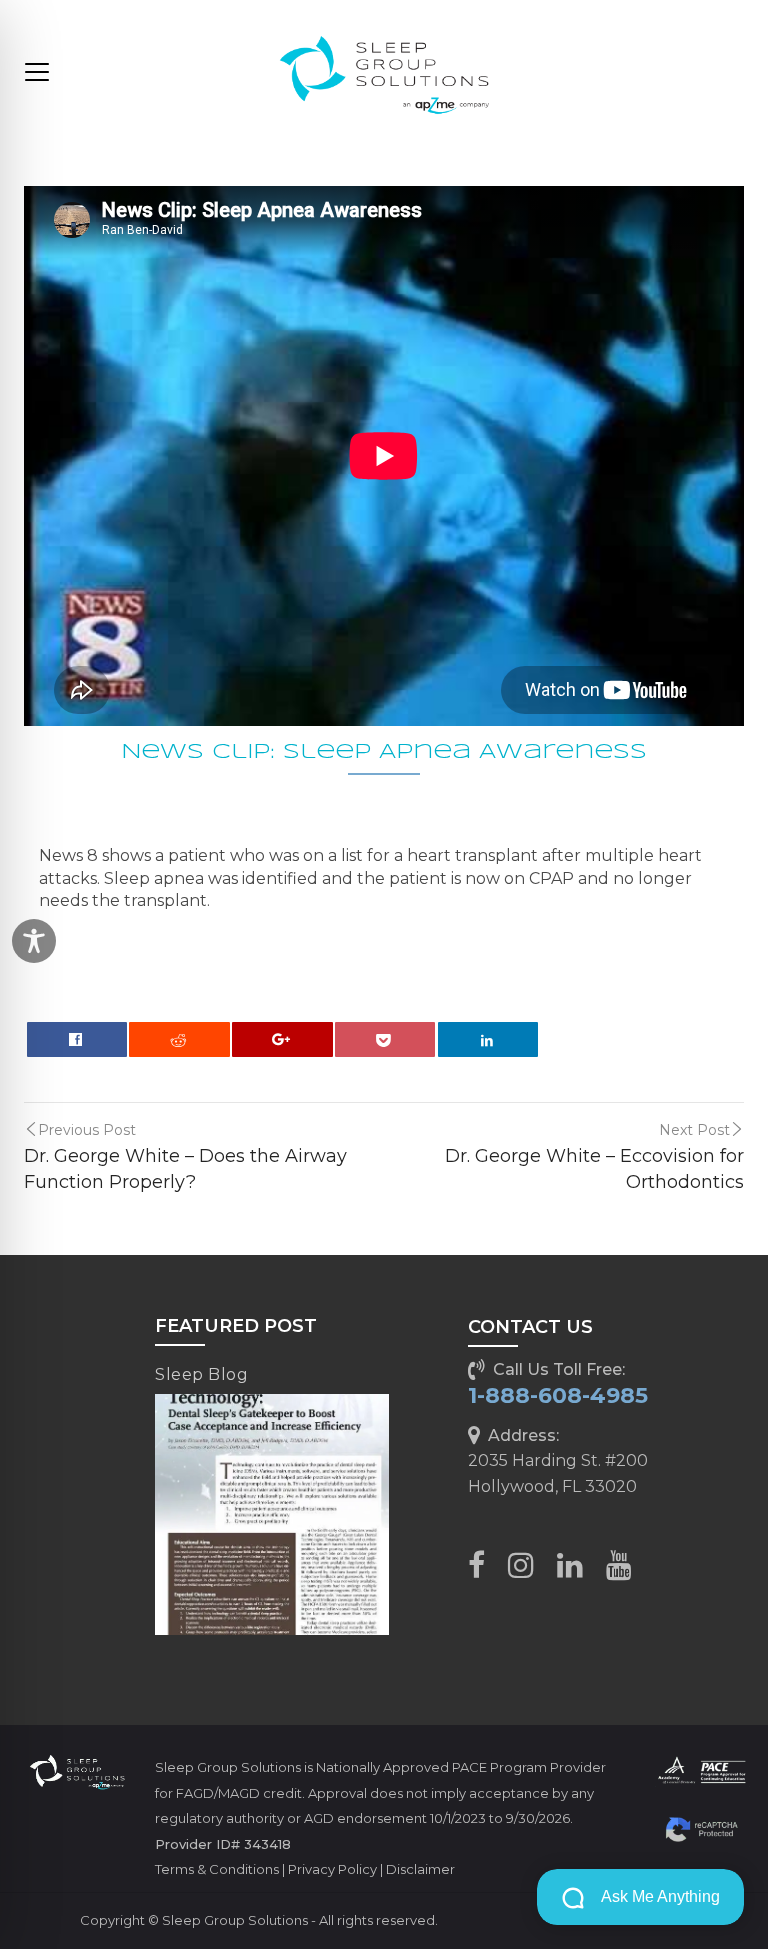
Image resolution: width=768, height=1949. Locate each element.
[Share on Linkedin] (488, 1039)
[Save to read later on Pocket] (385, 1039)
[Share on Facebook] (77, 1039)
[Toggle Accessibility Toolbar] (34, 941)
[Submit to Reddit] (179, 1039)
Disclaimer (420, 1869)
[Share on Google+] (282, 1039)
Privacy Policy (332, 1869)
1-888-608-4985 (558, 1395)
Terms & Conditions (217, 1869)
